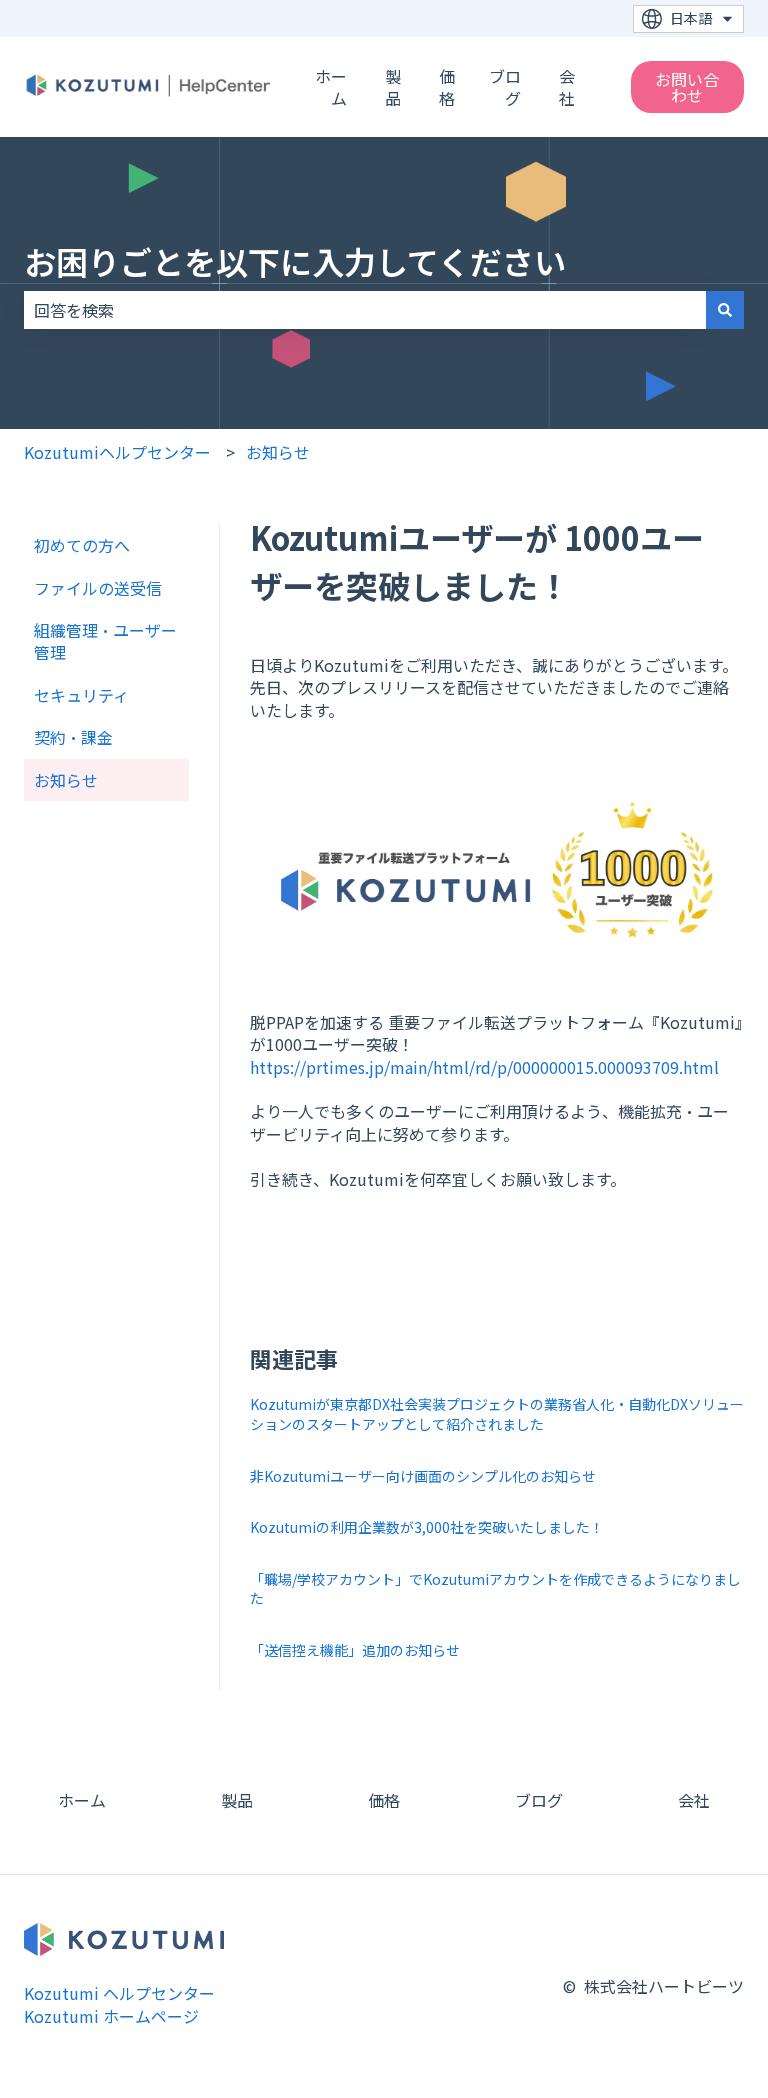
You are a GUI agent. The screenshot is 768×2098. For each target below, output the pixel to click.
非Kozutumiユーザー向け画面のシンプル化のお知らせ (423, 1476)
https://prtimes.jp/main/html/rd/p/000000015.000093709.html (484, 1067)
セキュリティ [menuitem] (81, 695)
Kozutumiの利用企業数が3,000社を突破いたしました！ (427, 1527)
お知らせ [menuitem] (66, 780)
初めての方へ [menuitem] (82, 545)
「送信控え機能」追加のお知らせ (355, 1650)
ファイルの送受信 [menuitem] (98, 588)
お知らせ (278, 452)
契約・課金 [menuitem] (73, 737)
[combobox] (365, 310)
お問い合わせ (687, 87)
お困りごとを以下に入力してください (295, 261)
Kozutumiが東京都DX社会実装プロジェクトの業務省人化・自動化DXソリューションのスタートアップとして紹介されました (497, 1414)
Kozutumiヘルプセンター (117, 452)
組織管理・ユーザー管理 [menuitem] (105, 641)
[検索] (725, 310)
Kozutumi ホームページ (111, 2016)
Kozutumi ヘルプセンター (119, 1993)
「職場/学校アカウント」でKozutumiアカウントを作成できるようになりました (495, 1589)
